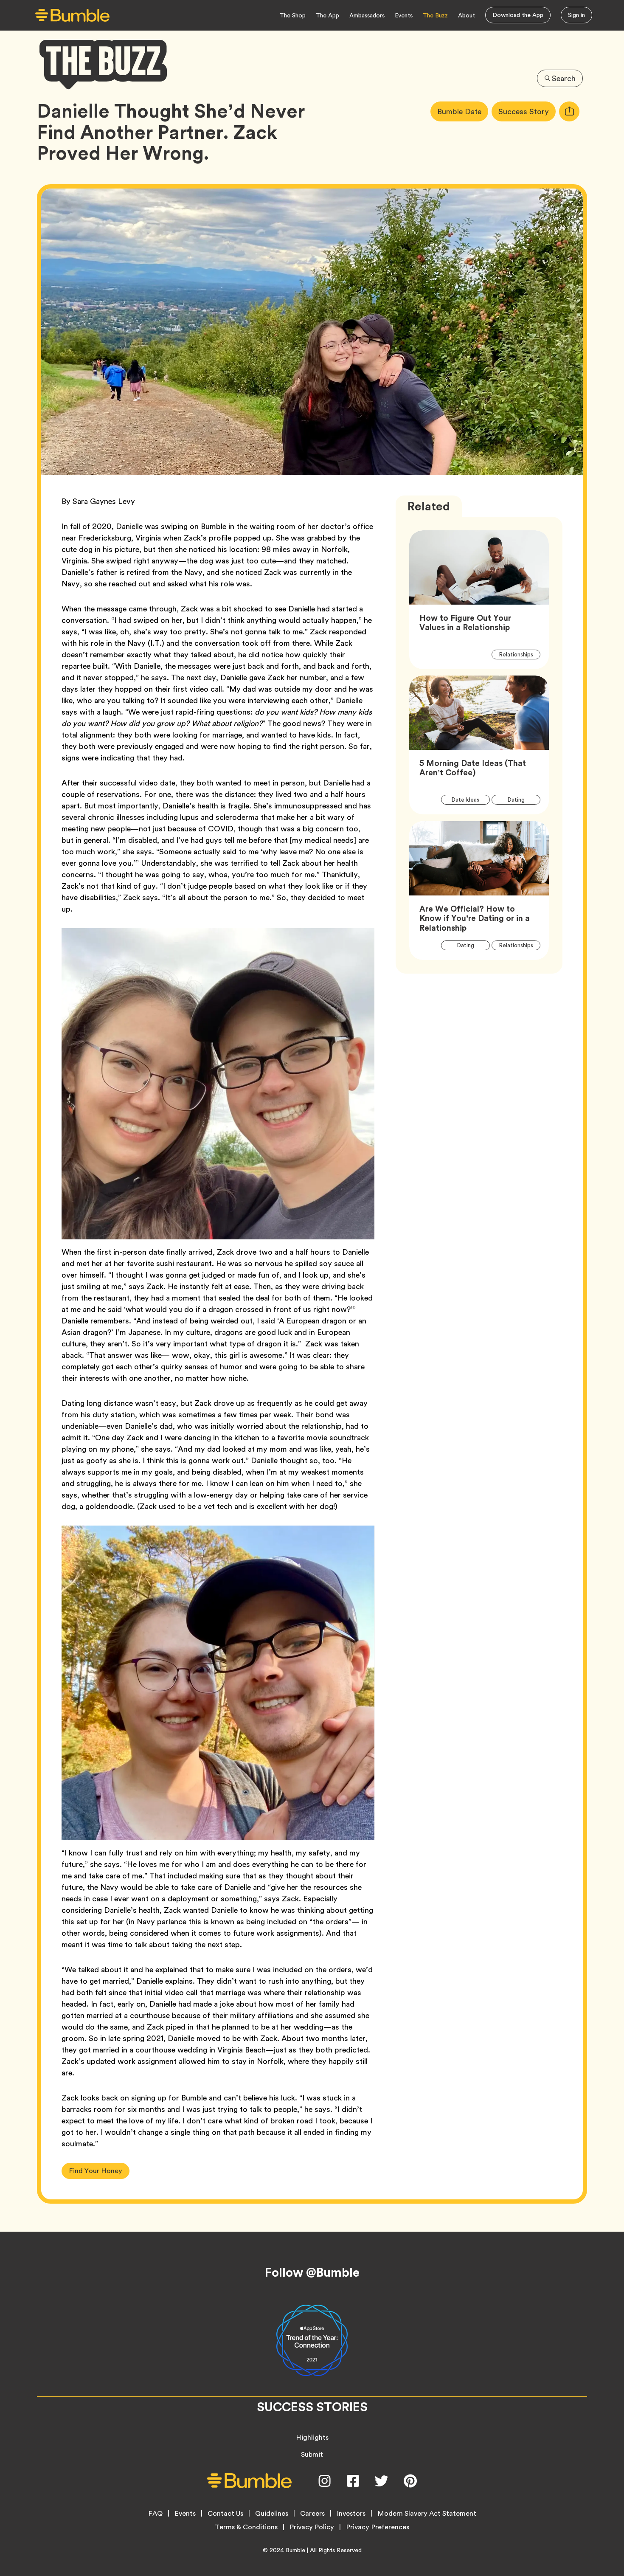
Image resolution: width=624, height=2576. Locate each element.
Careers (312, 2514)
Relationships (520, 654)
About (467, 15)
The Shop (293, 15)
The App (327, 15)
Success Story (527, 111)
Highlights (312, 2437)
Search (564, 78)
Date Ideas (470, 800)
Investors (351, 2514)
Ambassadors (367, 15)
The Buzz (435, 15)
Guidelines (272, 2514)
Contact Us (225, 2514)
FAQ (155, 2514)
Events (404, 15)
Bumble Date (463, 111)
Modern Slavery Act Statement (427, 2514)
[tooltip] (569, 111)
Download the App (518, 15)
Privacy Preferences (378, 2527)
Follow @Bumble (312, 2272)
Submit (312, 2454)
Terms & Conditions (246, 2527)
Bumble (295, 2550)
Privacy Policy (312, 2527)
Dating (521, 800)
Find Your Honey (96, 2171)
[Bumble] (72, 15)
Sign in (576, 15)
